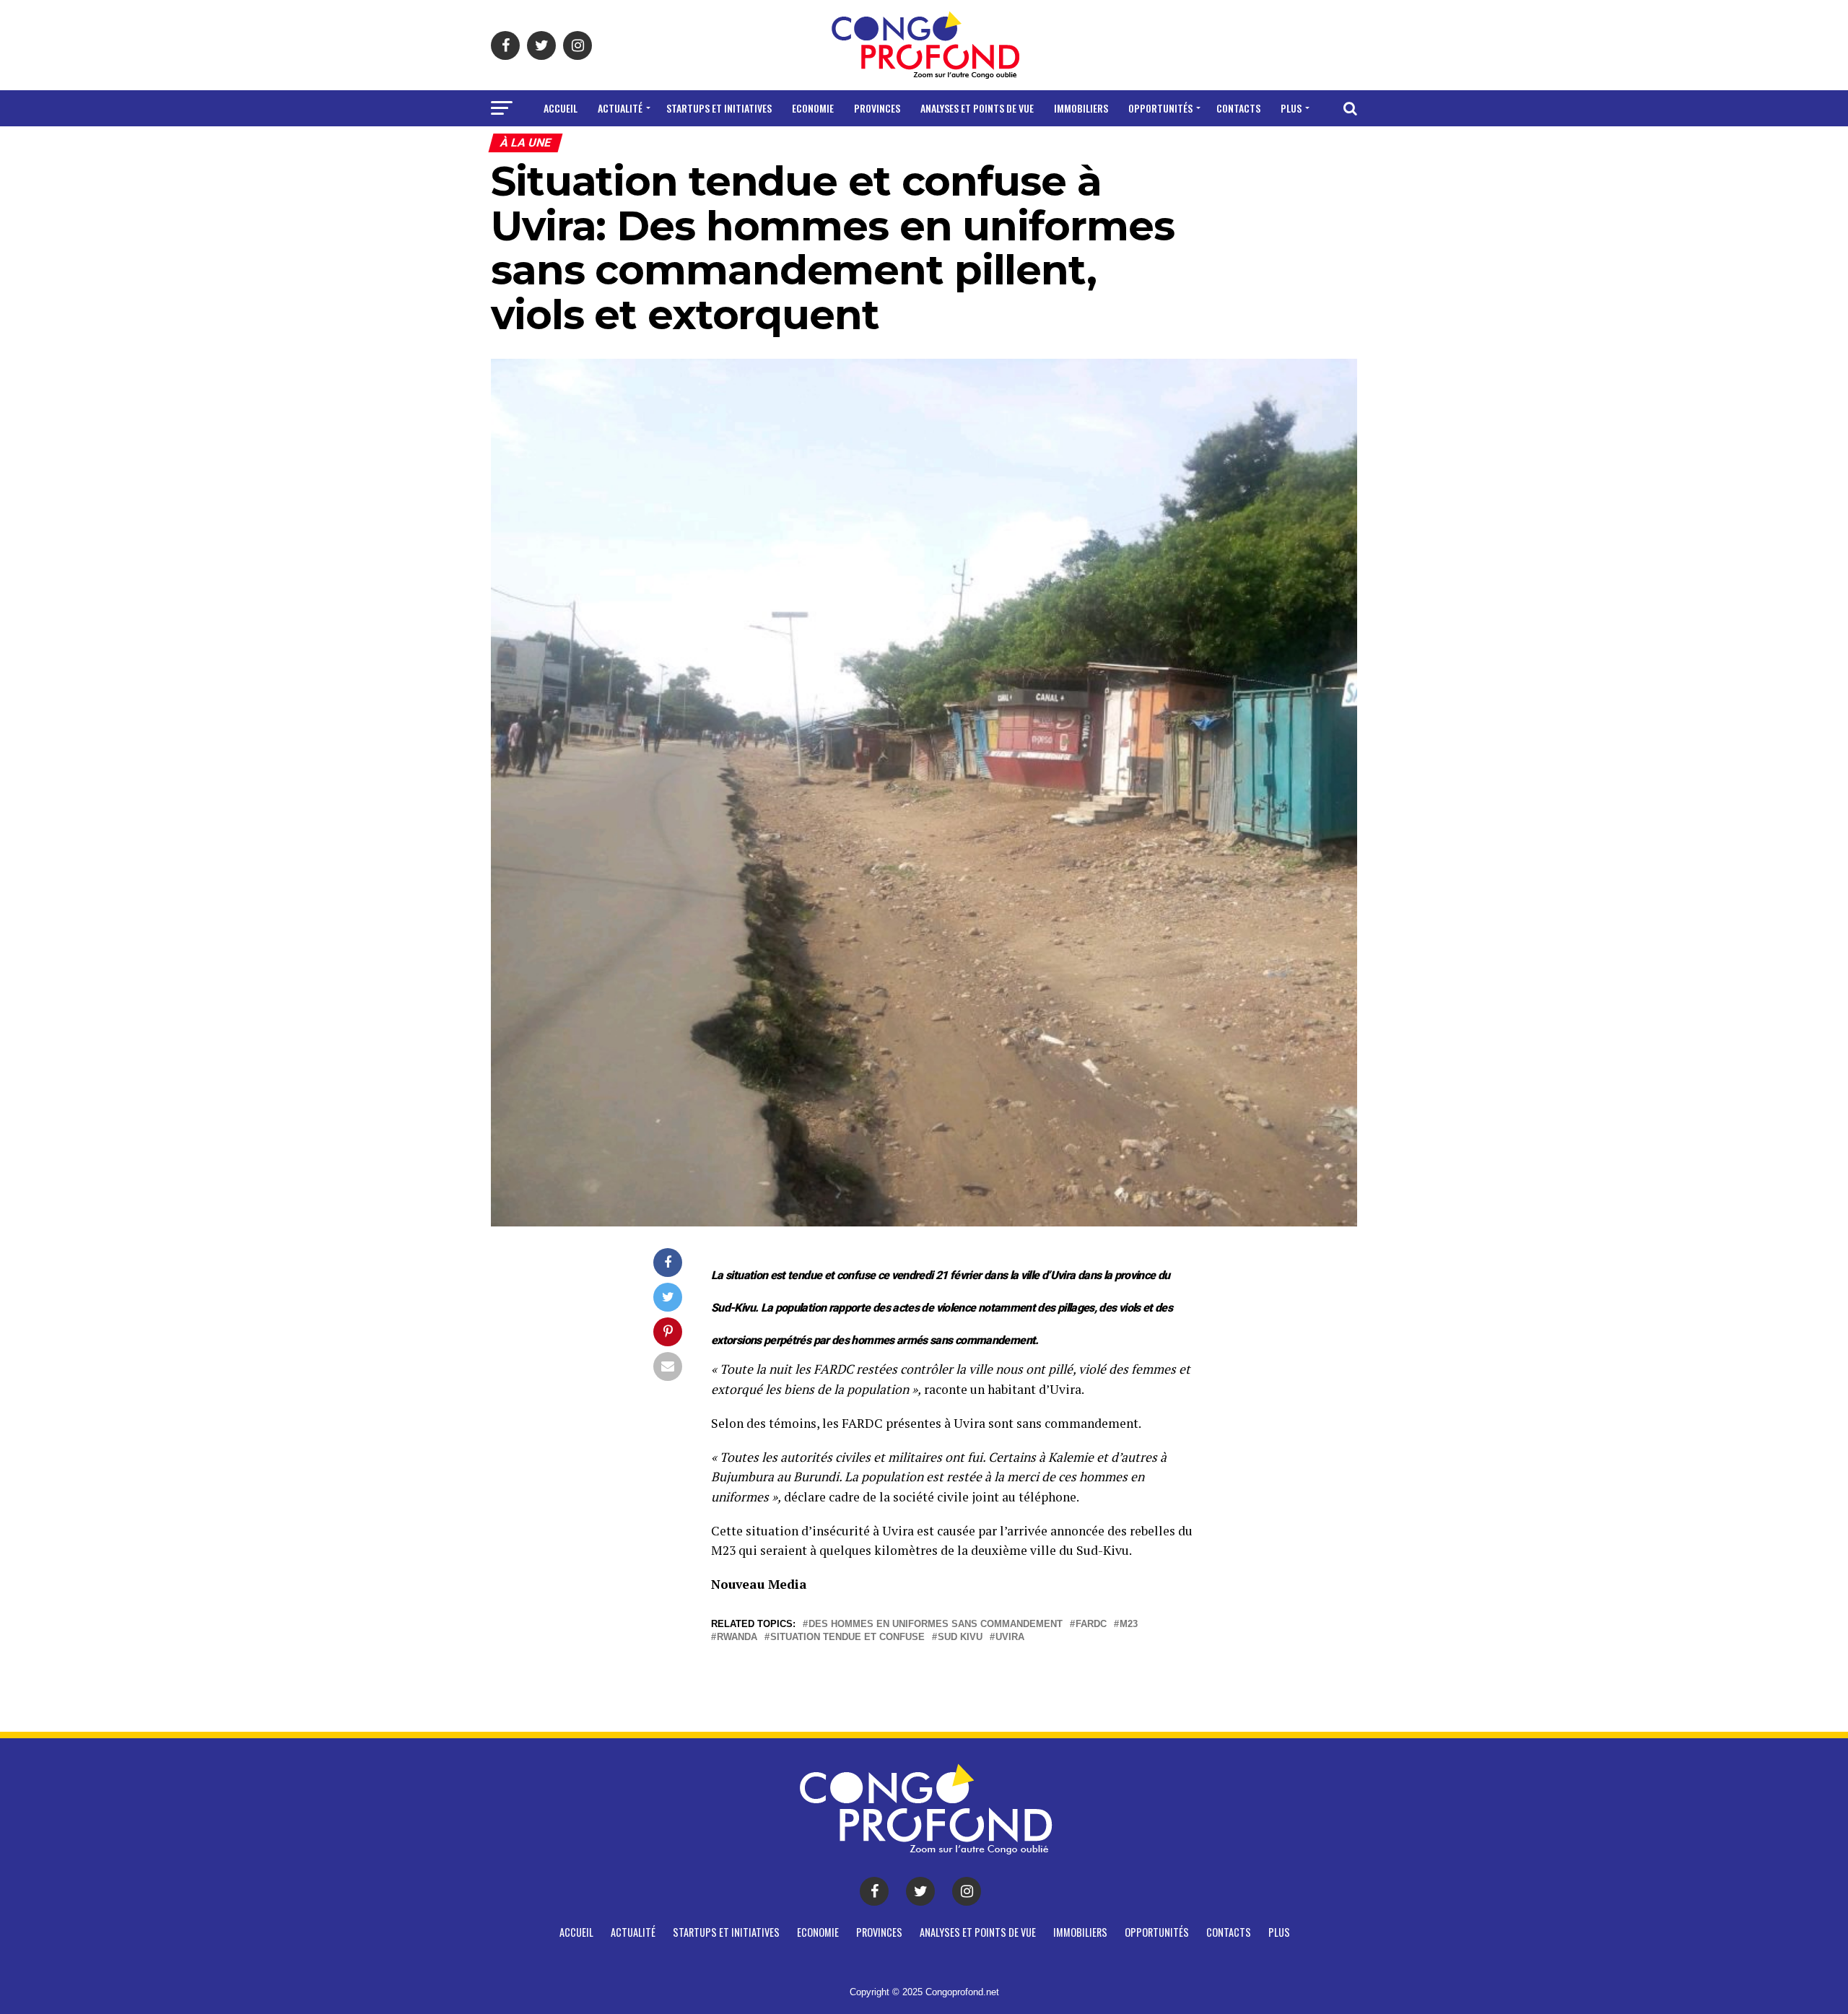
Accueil (561, 108)
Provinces (877, 108)
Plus (1291, 108)
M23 (1129, 1625)
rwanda (737, 1638)
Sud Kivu (960, 1638)
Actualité (620, 108)
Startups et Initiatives (719, 108)
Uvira (1010, 1638)
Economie (813, 108)
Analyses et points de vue (977, 108)
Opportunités (1160, 108)
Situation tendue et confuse (847, 1638)
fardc (1091, 1625)
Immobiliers (1081, 108)
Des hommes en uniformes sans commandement (936, 1625)
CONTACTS (1238, 108)
